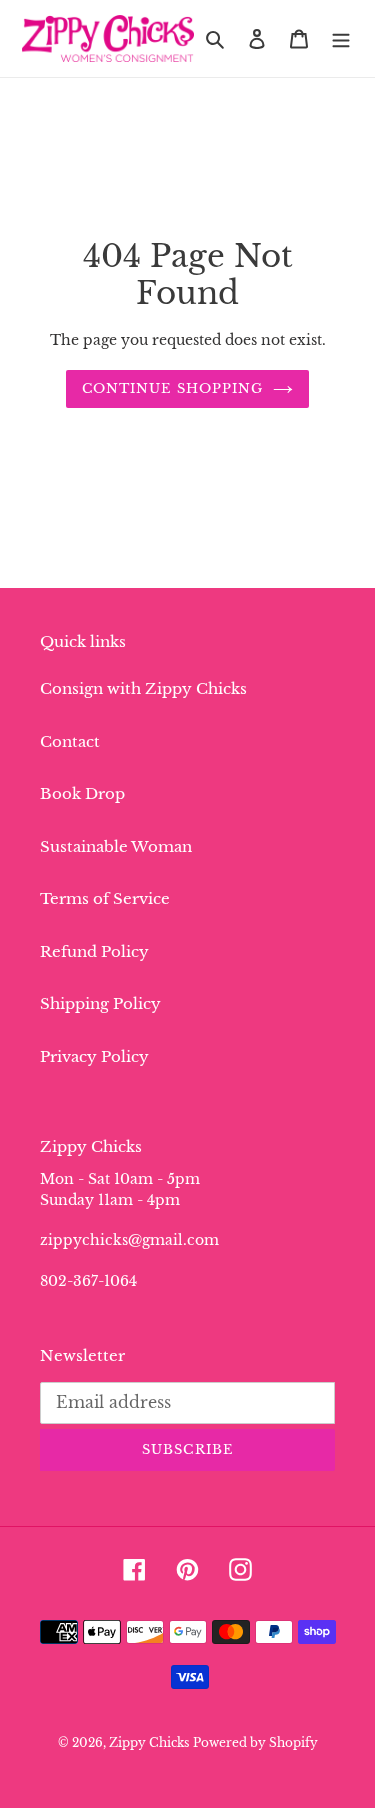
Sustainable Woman (116, 846)
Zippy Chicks (149, 1742)
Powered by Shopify (255, 1742)
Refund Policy (94, 951)
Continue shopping (172, 388)
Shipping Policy (100, 1003)
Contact (70, 741)
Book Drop (82, 793)
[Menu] (341, 38)
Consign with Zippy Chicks (143, 688)
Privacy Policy (94, 1056)
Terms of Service (105, 898)
